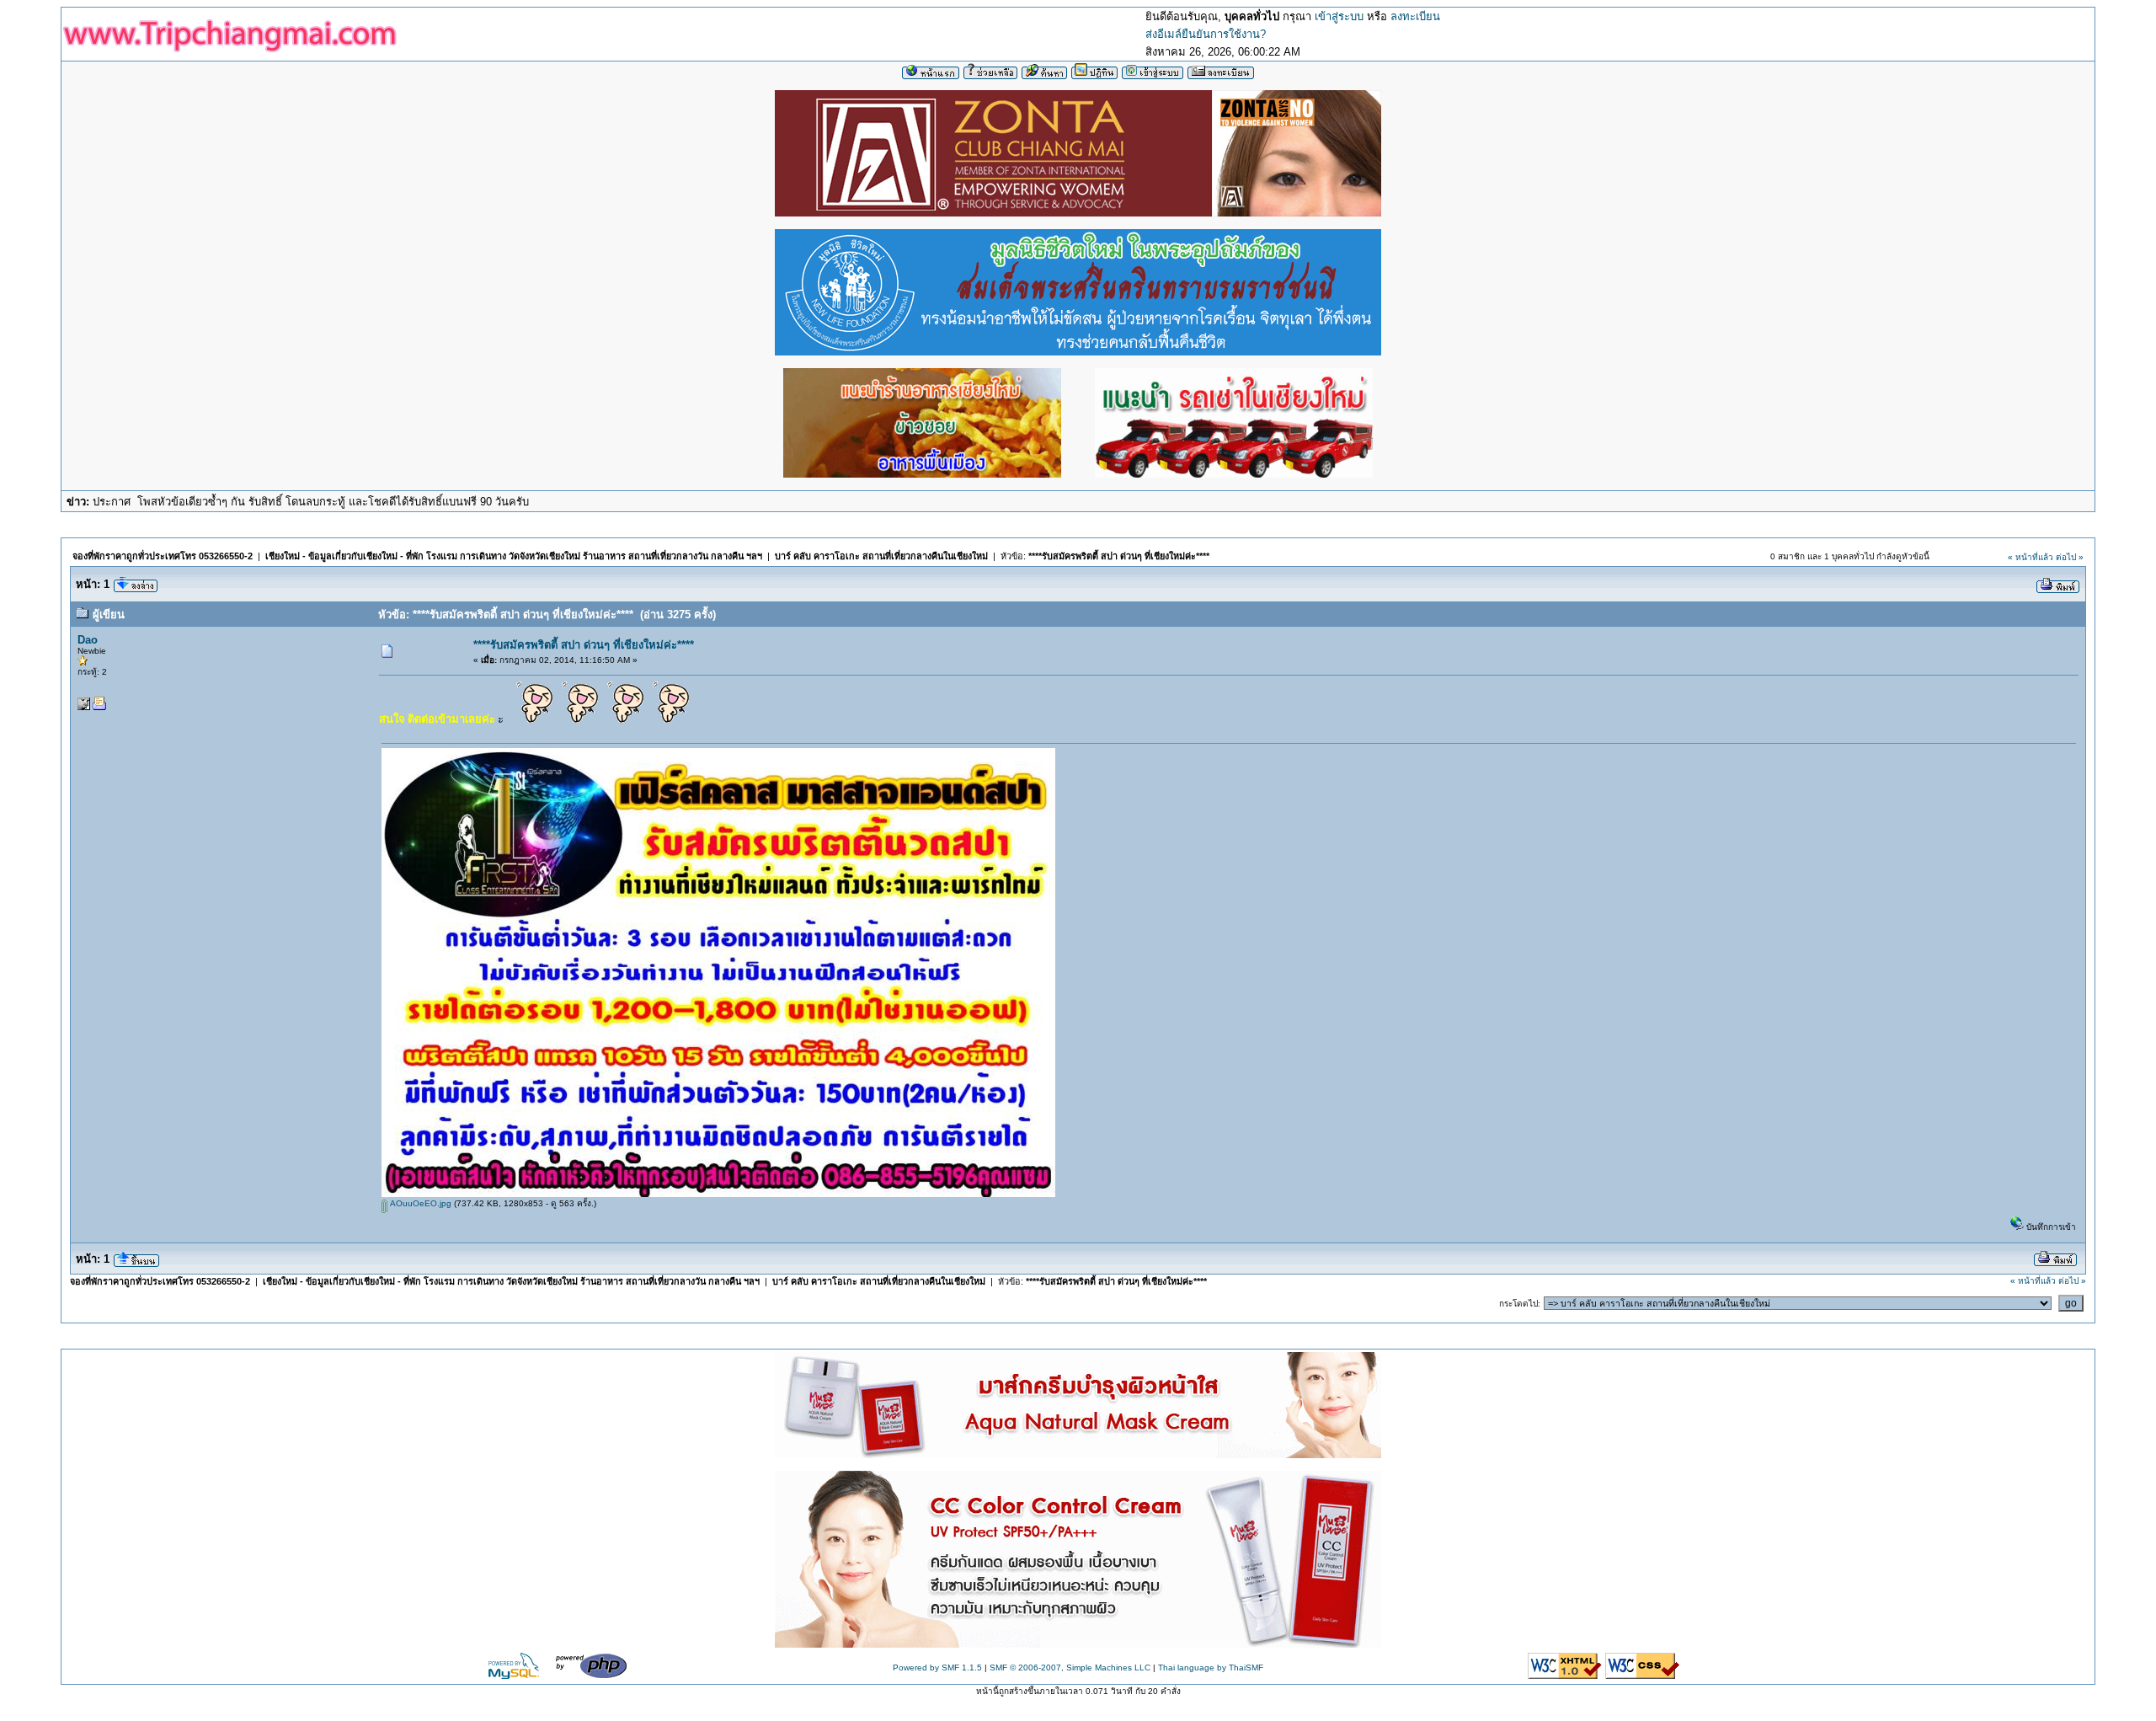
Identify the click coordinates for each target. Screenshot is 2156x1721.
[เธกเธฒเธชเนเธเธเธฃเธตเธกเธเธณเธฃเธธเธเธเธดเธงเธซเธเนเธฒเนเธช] (1078, 1454)
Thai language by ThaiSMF (1211, 1668)
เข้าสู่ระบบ (1339, 16)
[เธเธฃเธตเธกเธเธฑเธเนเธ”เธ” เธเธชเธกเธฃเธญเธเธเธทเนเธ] (1078, 1644)
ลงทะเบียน (1415, 16)
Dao (88, 640)
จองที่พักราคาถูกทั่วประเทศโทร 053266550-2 (163, 556)
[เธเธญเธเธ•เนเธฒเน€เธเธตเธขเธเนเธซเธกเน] (1078, 211)
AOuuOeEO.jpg (419, 1203)
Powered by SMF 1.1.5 (937, 1668)
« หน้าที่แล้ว (2031, 557)
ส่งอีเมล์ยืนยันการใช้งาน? (1206, 34)
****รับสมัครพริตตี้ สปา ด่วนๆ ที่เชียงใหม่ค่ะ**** (1119, 556)
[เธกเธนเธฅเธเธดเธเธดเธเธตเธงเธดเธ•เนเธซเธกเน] (1078, 350)
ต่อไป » (2070, 557)
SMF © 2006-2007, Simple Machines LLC (1070, 1668)
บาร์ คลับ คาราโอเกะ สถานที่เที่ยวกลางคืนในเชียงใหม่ (881, 556)
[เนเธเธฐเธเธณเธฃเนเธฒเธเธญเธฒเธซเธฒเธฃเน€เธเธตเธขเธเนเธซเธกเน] (922, 473)
